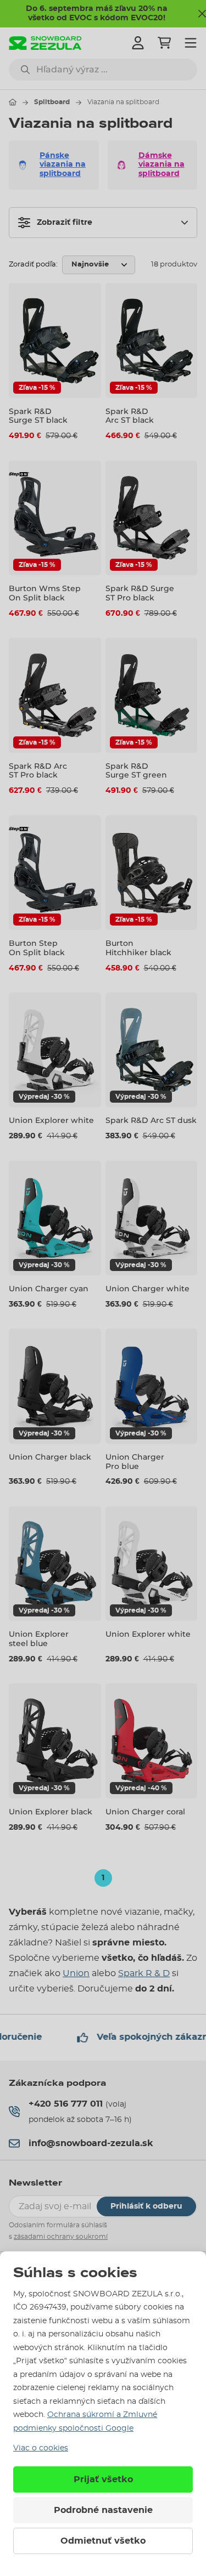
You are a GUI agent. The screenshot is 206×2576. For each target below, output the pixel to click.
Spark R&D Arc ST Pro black (38, 771)
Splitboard (52, 102)
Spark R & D (144, 1973)
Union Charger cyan (49, 1289)
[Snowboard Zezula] (45, 43)
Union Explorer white (51, 1120)
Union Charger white (147, 1289)
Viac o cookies (41, 2448)
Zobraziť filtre (65, 223)
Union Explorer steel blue (39, 1639)
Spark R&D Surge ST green (136, 771)
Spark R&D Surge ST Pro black (140, 593)
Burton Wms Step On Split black (45, 593)
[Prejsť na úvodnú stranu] (13, 102)
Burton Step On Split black (37, 948)
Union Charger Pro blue (135, 1462)
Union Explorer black (51, 1812)
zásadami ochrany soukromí (61, 2237)
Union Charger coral (145, 1812)
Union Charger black (50, 1457)
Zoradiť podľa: (33, 265)
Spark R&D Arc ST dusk (151, 1120)
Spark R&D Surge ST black (38, 416)
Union (76, 1973)
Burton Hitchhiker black (138, 948)
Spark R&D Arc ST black (130, 416)
